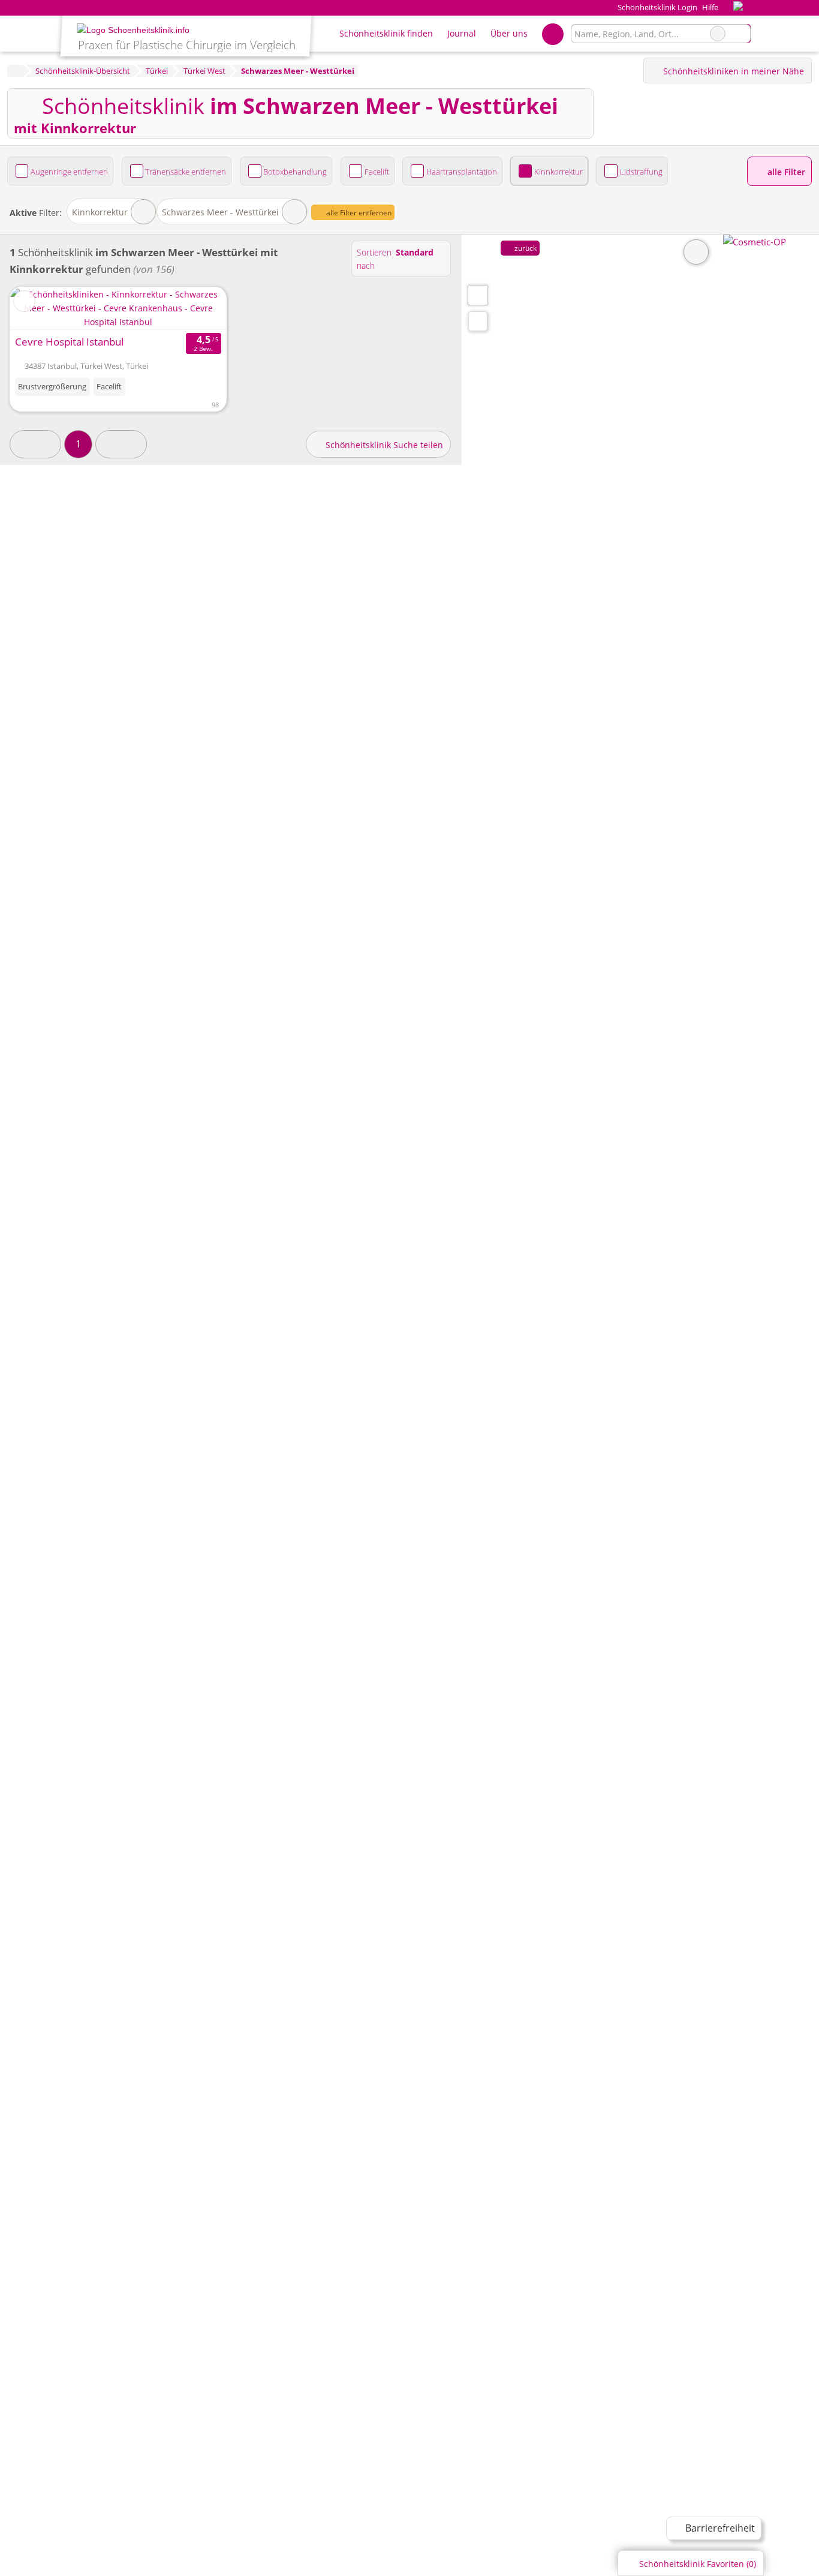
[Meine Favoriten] (552, 34)
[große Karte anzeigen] (477, 295)
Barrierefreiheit (719, 2528)
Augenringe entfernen (69, 172)
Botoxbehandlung (295, 172)
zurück (525, 248)
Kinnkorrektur (558, 172)
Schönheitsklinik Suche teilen (383, 445)
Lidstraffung (641, 172)
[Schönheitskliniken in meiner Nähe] (478, 321)
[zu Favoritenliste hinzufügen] (24, 301)
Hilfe (710, 7)
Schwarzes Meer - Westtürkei (220, 212)
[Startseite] (15, 71)
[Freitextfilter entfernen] (718, 34)
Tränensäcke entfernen (186, 172)
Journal (462, 33)
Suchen (741, 34)
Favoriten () (698, 2564)
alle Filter (785, 172)
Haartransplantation (462, 172)
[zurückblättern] (40, 308)
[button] (35, 444)
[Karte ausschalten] (696, 252)
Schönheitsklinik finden (386, 33)
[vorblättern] (196, 308)
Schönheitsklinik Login (656, 7)
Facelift (377, 172)
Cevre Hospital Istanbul (69, 342)
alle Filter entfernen (358, 213)
